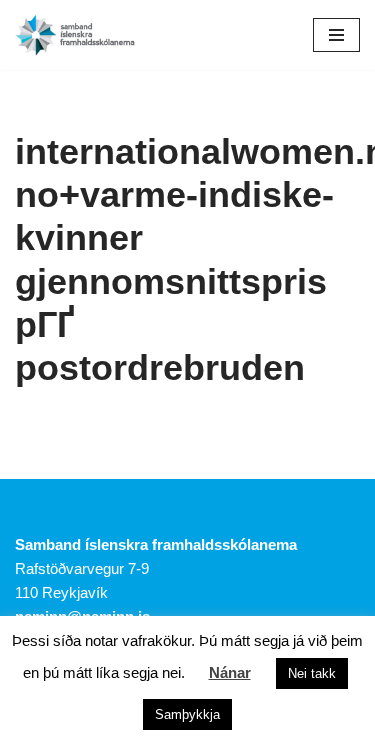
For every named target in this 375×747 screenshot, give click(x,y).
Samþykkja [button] (187, 714)
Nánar (230, 672)
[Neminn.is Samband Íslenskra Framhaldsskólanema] (75, 35)
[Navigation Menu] (336, 35)
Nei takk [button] (312, 673)
